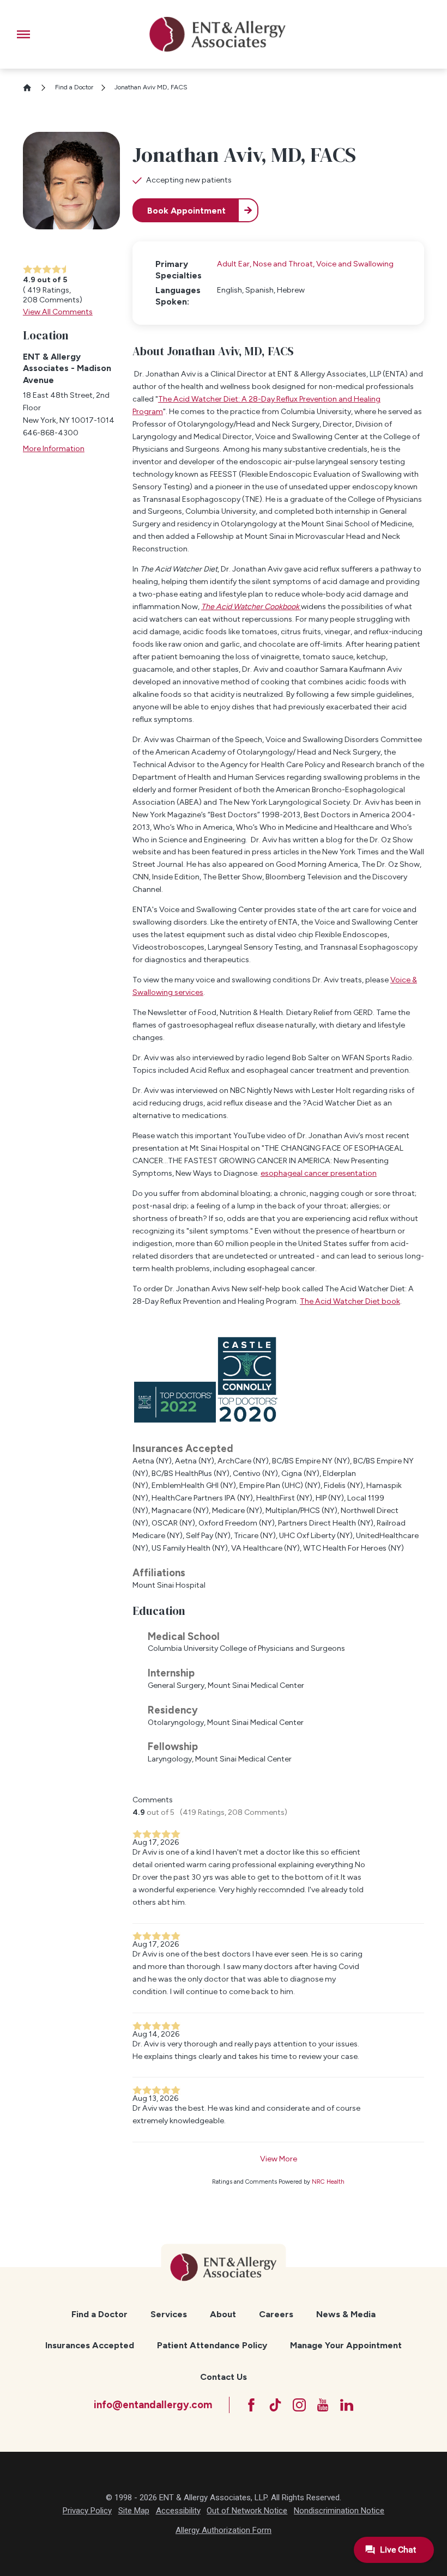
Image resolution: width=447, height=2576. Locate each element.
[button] (23, 34)
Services (169, 2314)
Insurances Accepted (90, 2345)
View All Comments (58, 312)
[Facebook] (251, 2405)
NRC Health (328, 2182)
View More (279, 2159)
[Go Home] (31, 88)
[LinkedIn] (347, 2405)
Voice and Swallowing (355, 264)
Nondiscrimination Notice (339, 2511)
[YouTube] (323, 2405)
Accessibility (178, 2511)
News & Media (346, 2314)
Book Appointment (186, 211)
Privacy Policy (87, 2511)
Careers (276, 2314)
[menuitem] (100, 2314)
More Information (54, 449)
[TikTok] (275, 2405)
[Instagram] (299, 2405)
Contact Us (224, 2377)
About (223, 2314)
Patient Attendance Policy (212, 2345)
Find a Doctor (74, 87)
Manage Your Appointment (346, 2345)
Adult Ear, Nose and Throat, (267, 264)
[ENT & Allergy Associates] (218, 34)
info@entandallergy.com (153, 2405)
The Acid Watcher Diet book (350, 1301)
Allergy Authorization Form (224, 2530)
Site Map (134, 2511)
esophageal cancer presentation (319, 1173)
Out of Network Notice (247, 2511)
